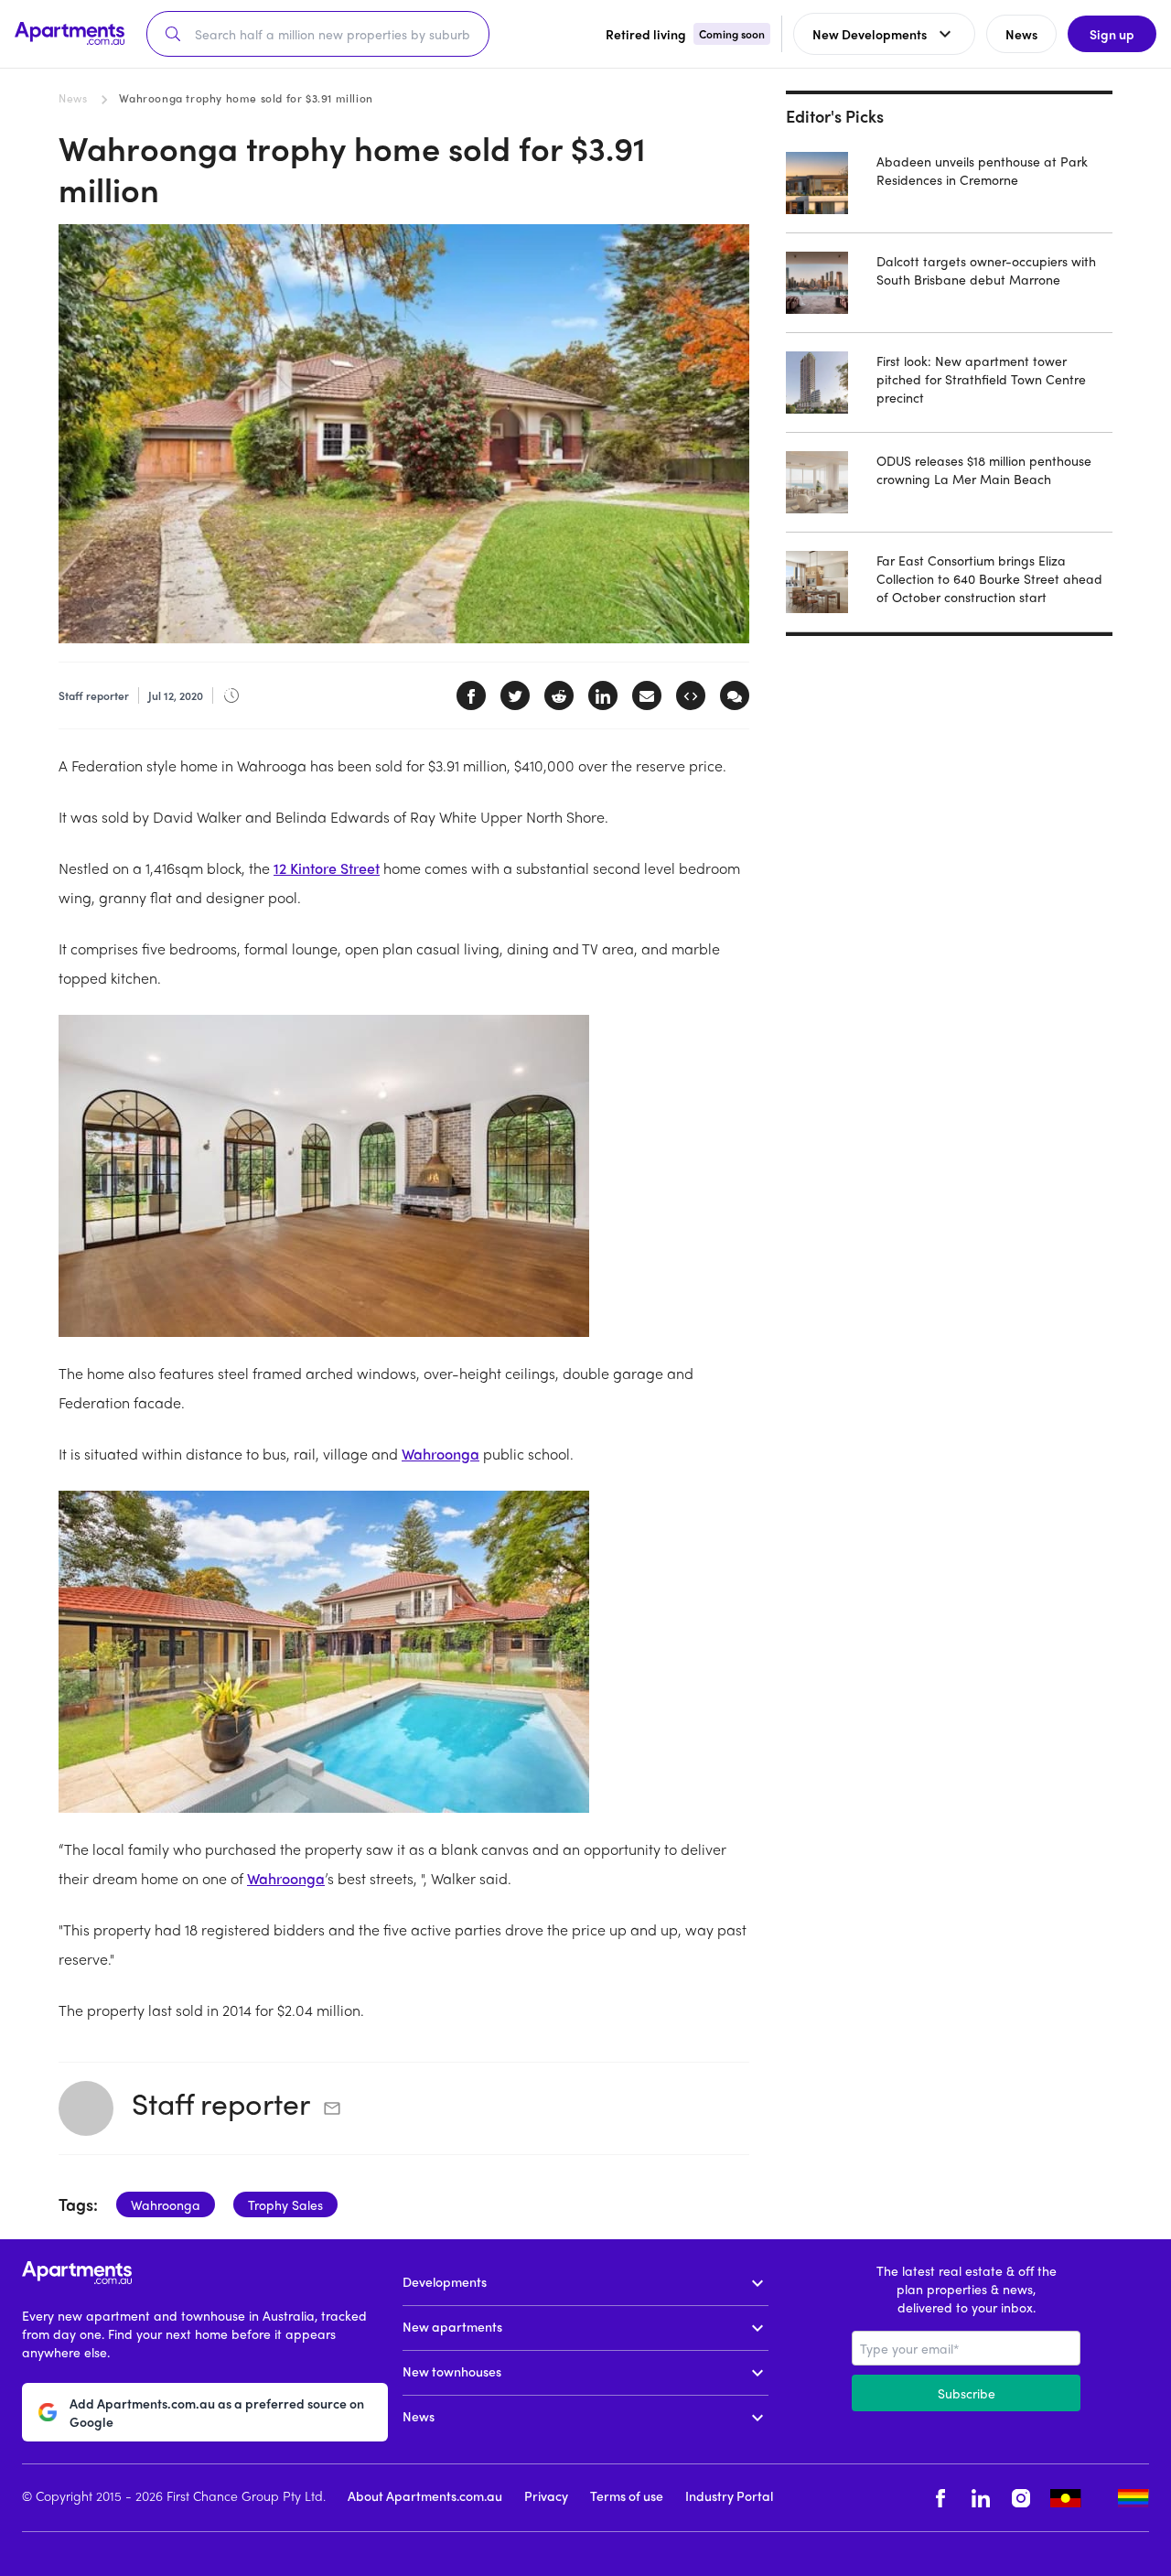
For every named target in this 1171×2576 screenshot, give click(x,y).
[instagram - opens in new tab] (1021, 2498)
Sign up (1112, 34)
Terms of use (627, 2495)
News (73, 98)
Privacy (546, 2495)
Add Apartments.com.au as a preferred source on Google (217, 2412)
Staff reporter (221, 2103)
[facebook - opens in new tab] (940, 2498)
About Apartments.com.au (425, 2495)
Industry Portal (729, 2495)
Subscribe (967, 2393)
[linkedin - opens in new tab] (981, 2498)
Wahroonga (440, 1454)
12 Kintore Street (327, 868)
